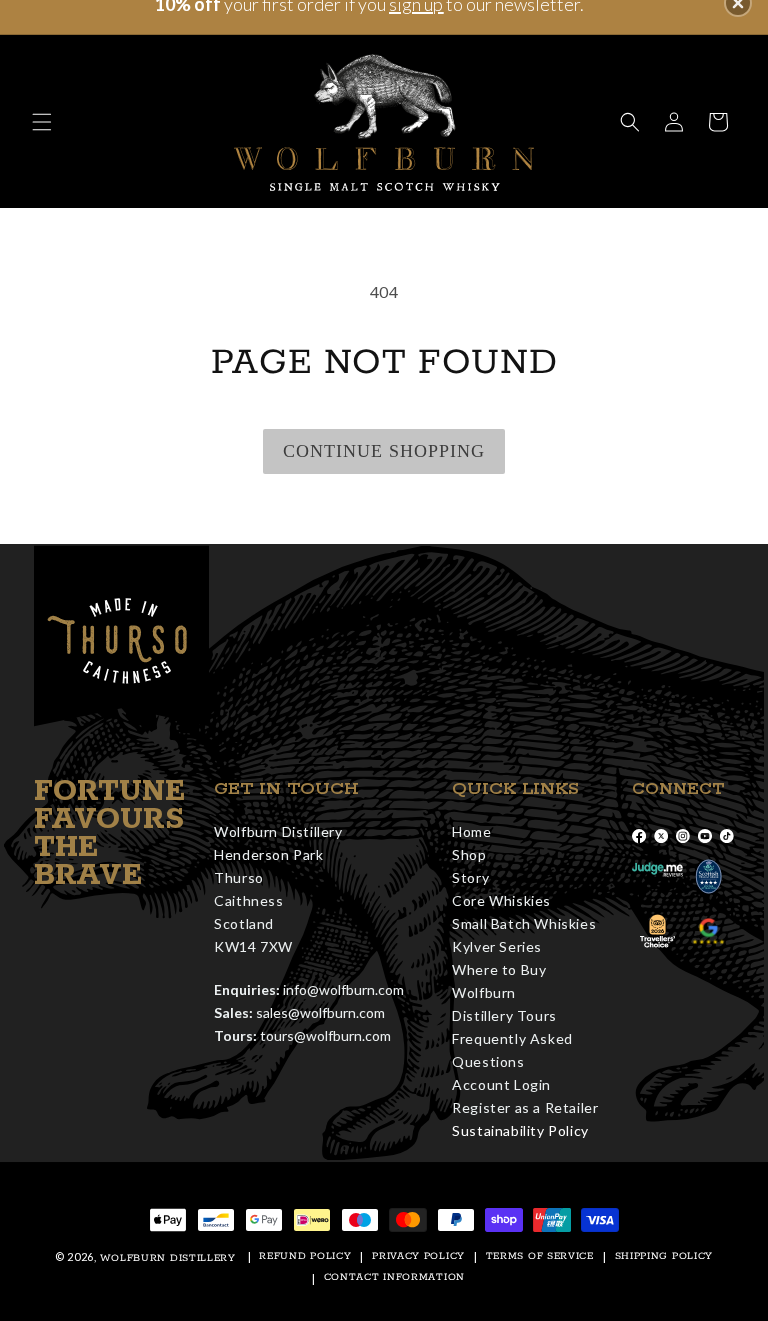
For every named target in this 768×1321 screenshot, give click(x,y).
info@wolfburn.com (343, 989)
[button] (42, 122)
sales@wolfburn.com (320, 1012)
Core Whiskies (501, 900)
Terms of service (540, 1256)
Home (471, 831)
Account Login (501, 1084)
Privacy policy (418, 1256)
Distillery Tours (504, 1015)
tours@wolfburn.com (325, 1035)
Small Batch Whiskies (524, 923)
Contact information (394, 1277)
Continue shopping (384, 451)
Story (470, 877)
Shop (469, 854)
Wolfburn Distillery (168, 1258)
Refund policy (305, 1256)
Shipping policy (664, 1256)
